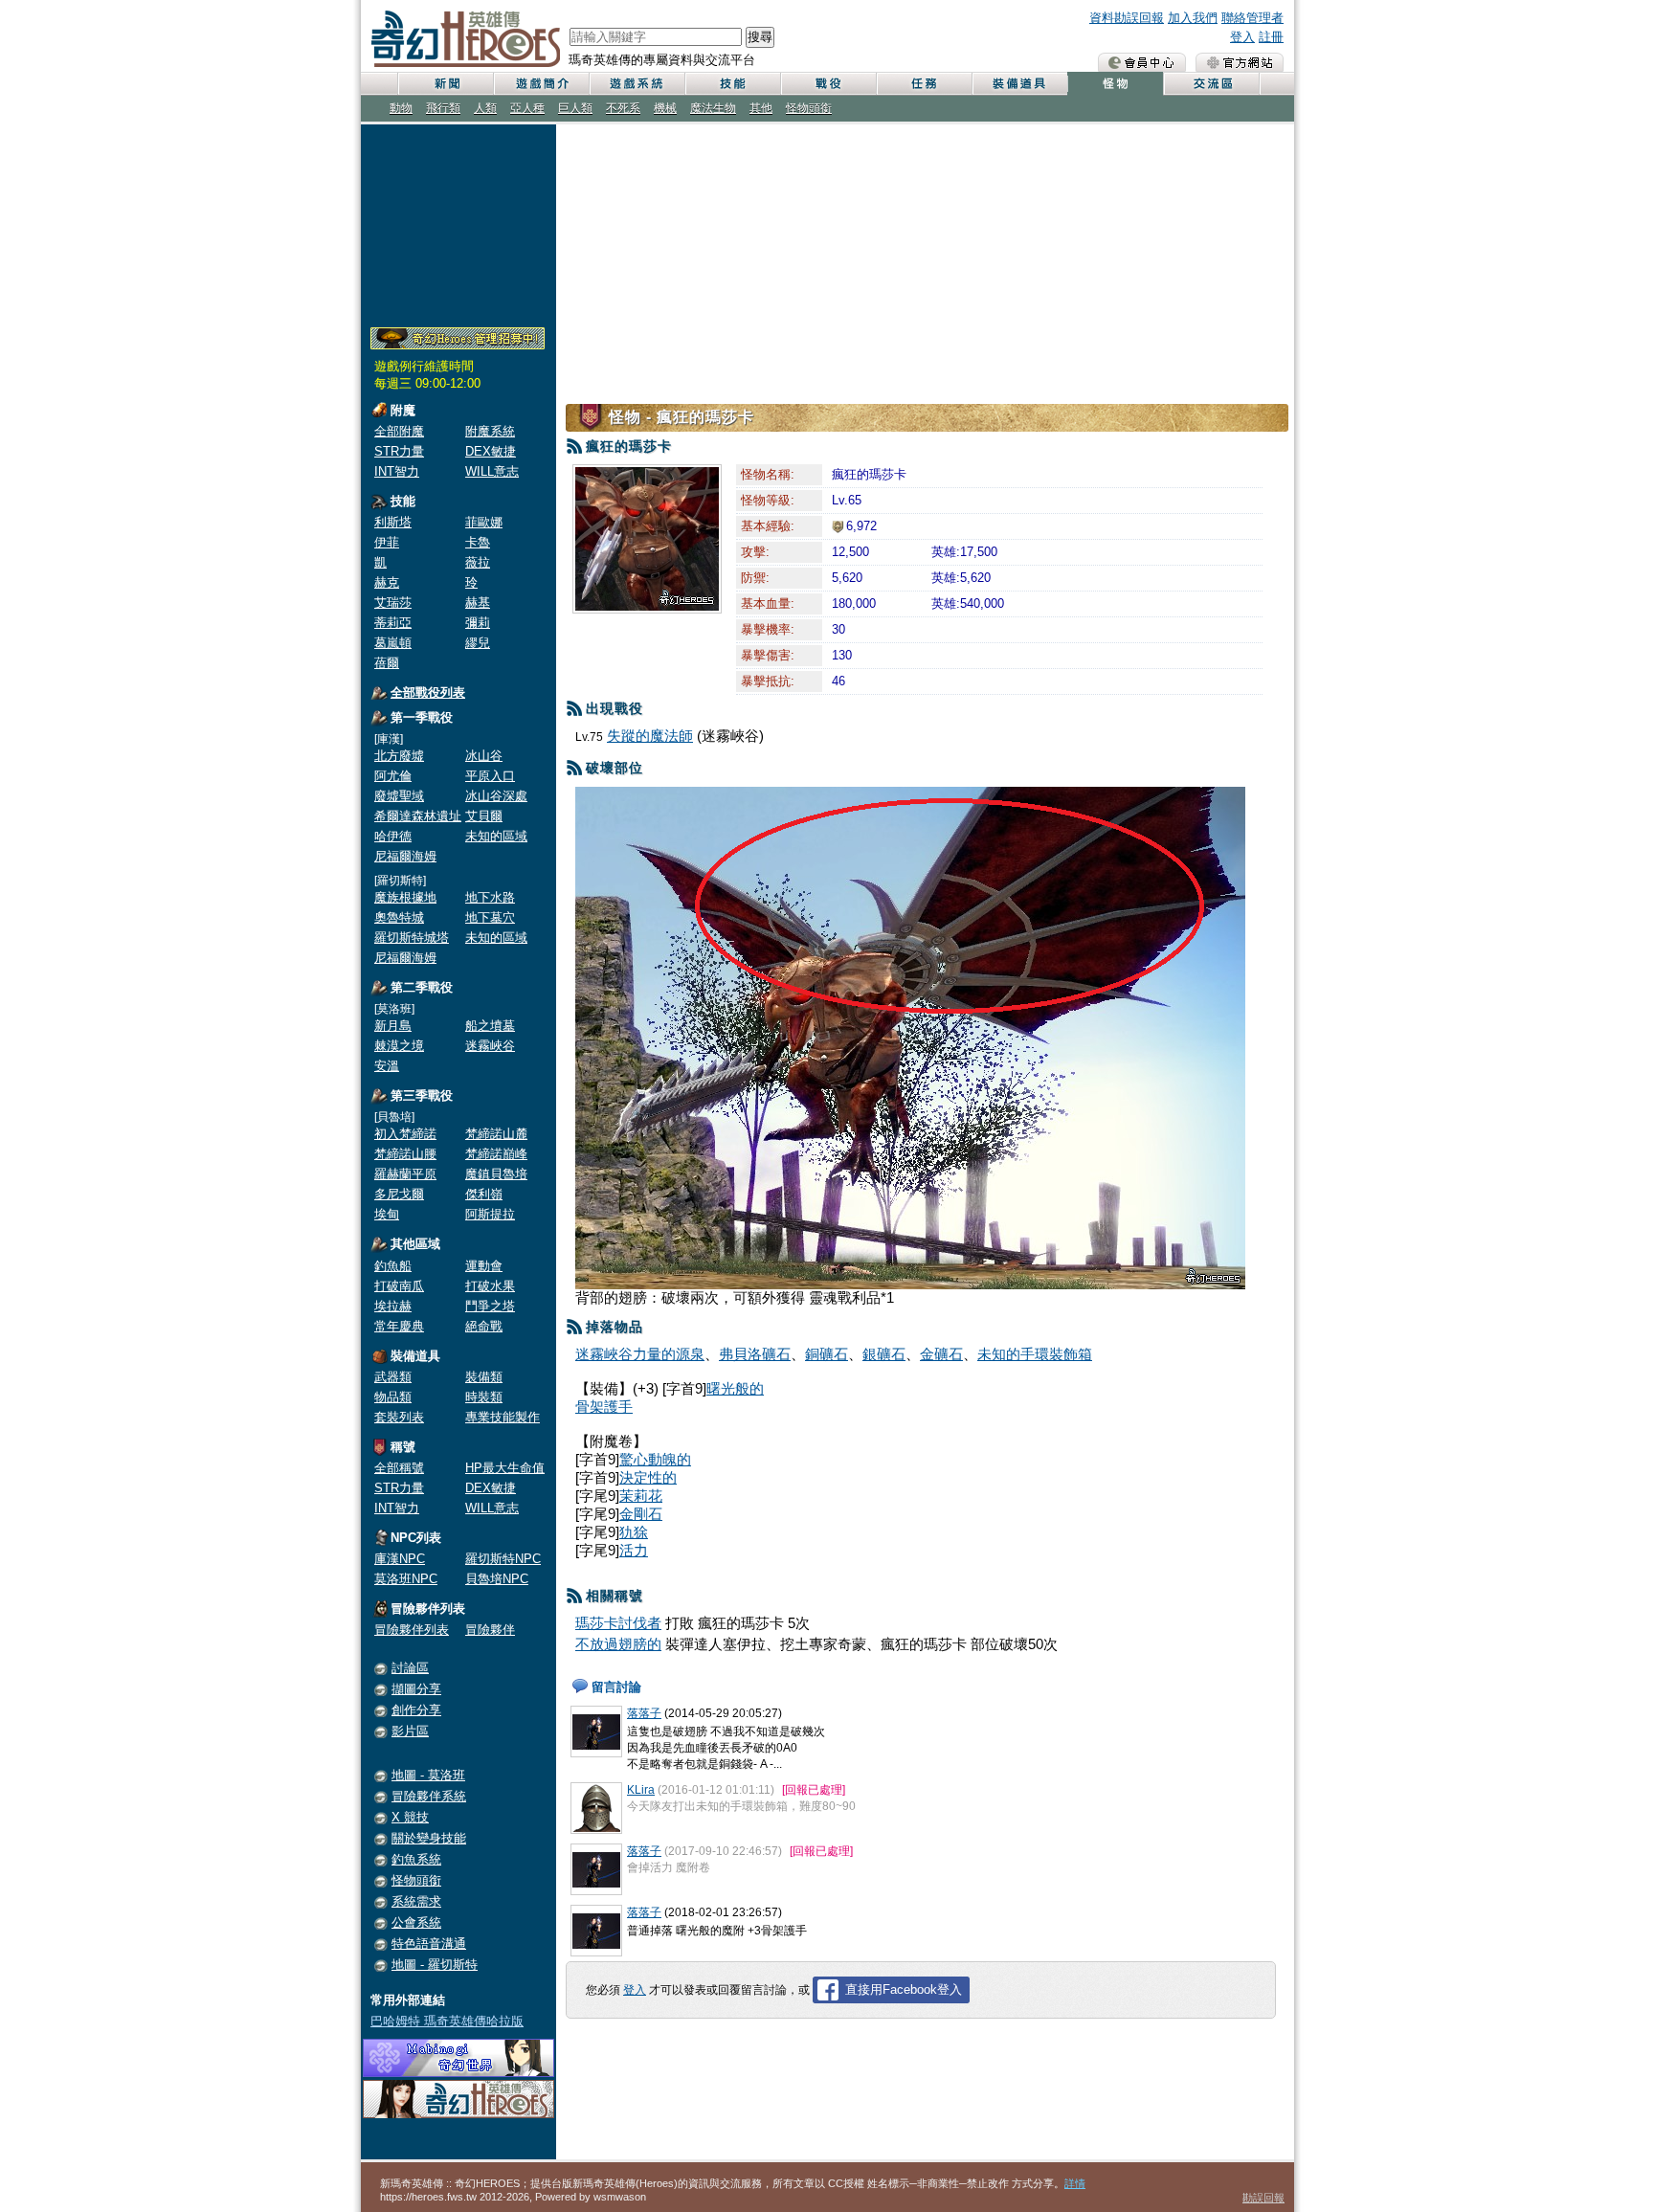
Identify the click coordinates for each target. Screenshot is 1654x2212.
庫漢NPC (400, 1559)
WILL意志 (492, 471)
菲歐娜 (484, 522)
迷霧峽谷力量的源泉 (640, 1354)
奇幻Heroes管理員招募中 (458, 339)
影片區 (410, 1731)
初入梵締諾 (405, 1134)
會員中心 (1142, 62)
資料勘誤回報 (1127, 18)
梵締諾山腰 (405, 1154)
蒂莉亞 (393, 623)
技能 (732, 84)
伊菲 (387, 542)
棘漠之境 (399, 1046)
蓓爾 (387, 663)
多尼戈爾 (399, 1194)
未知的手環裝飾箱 (1035, 1354)
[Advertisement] (458, 222)
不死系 (623, 108)
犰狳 (634, 1532)
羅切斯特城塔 (412, 938)
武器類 (393, 1377)
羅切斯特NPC (503, 1559)
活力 (634, 1550)
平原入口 (490, 776)
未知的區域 (496, 836)
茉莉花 (641, 1496)
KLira (641, 1790)
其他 (761, 108)
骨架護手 (604, 1407)
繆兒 (478, 643)
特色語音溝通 (429, 1944)
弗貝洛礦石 (755, 1354)
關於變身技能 (429, 1838)
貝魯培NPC (497, 1579)
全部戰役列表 (428, 693)
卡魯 (478, 542)
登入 (1242, 37)
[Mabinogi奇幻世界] (458, 2073)
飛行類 (443, 108)
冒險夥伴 (490, 1630)
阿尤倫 (393, 776)
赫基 (478, 603)
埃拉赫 (393, 1306)
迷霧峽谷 (490, 1046)
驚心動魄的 (655, 1459)
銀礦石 (884, 1354)
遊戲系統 (637, 84)
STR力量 (399, 451)
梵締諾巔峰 (496, 1154)
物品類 (393, 1397)
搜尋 (760, 37)
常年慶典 (399, 1326)
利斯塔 (393, 522)
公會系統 (416, 1922)
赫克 (387, 582)
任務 (924, 84)
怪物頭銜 (809, 108)
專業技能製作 (503, 1417)
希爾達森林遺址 (418, 816)
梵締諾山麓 (496, 1134)
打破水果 (490, 1286)
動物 (401, 108)
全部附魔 (399, 431)
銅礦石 (827, 1354)
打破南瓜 (399, 1286)
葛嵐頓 (393, 643)
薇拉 (478, 562)
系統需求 (416, 1901)
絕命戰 (484, 1326)
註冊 (1271, 37)
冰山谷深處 (496, 796)
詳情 (1075, 2183)
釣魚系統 (416, 1859)
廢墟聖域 (399, 796)
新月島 (393, 1026)
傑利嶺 (484, 1194)
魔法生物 (713, 108)
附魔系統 (490, 431)
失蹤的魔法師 (650, 736)
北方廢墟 (399, 756)
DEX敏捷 (491, 451)
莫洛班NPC (406, 1579)
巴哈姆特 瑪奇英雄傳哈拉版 (447, 2021)
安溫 (387, 1066)
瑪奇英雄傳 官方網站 (1240, 62)
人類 (485, 108)
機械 (665, 108)
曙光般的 (735, 1388)
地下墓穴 (490, 917)
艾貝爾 (484, 816)
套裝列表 (399, 1417)
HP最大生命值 (505, 1468)
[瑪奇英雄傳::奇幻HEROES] (458, 2114)
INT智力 (397, 471)
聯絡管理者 (1252, 18)
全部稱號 (399, 1468)
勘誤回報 (1263, 2198)
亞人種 (527, 108)
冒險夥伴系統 (429, 1796)
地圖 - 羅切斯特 (435, 1965)
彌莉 (478, 623)
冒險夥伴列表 (412, 1630)
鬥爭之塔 (490, 1306)
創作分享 (416, 1710)
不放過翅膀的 (618, 1644)
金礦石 (941, 1354)
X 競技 (410, 1817)
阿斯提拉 (490, 1214)
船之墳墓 (490, 1026)
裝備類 (484, 1377)
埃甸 (387, 1214)
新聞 (445, 84)
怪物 (1115, 84)
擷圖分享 (416, 1689)
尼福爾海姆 (405, 856)
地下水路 (490, 897)
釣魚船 (393, 1266)
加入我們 (1193, 18)
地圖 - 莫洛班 (428, 1775)
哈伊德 (393, 836)
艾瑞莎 (393, 603)
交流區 (1211, 84)
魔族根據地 (405, 897)
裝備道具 (1019, 84)
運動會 (484, 1266)
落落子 (644, 1713)
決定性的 (648, 1477)
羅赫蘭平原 (405, 1174)
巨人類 (575, 108)
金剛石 (641, 1514)
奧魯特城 (399, 917)
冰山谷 (484, 756)
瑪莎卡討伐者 (618, 1623)
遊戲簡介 (541, 84)
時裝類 (484, 1397)
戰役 (828, 84)
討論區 (410, 1668)
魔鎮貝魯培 (496, 1174)
